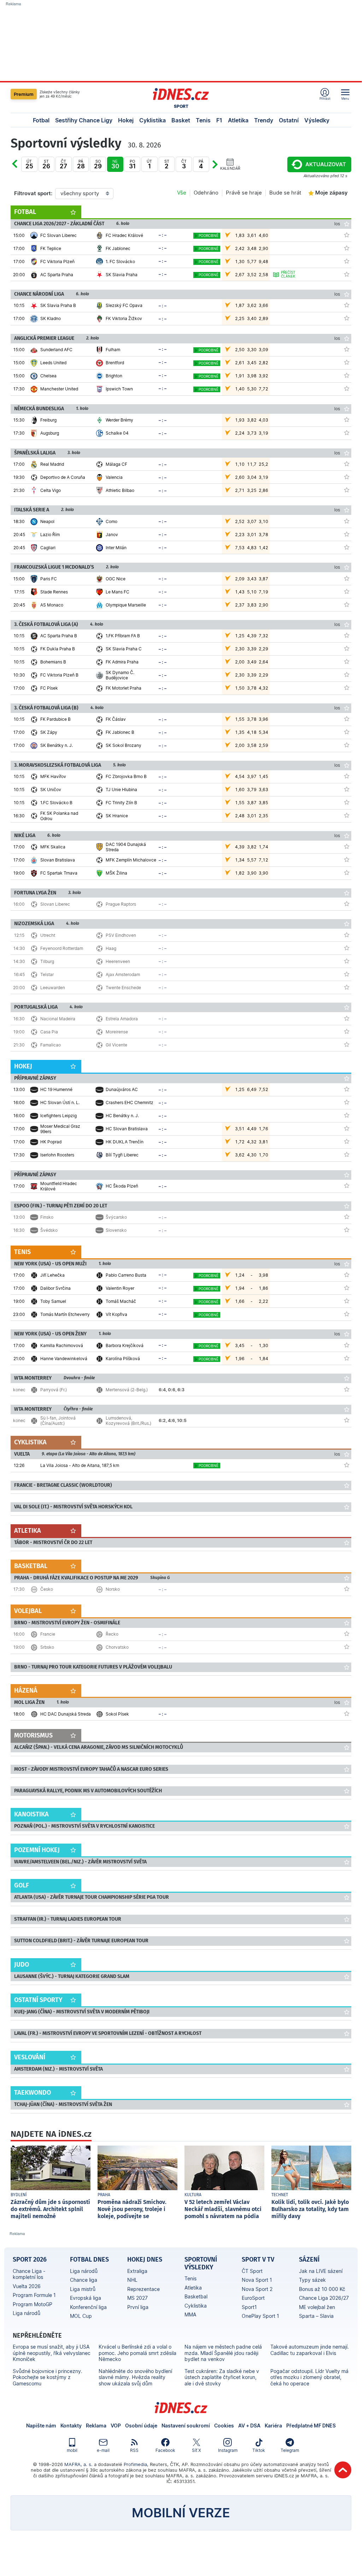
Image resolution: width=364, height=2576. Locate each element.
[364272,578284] (347, 846)
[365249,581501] (347, 661)
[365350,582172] (347, 433)
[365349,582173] (347, 591)
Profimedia (135, 2464)
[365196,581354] (347, 789)
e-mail (103, 2450)
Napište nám (41, 2426)
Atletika (238, 120)
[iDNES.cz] (181, 94)
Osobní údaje (141, 2426)
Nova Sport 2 (257, 2289)
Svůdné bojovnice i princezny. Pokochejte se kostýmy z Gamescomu (48, 2377)
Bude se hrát (285, 193)
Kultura (193, 2195)
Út (29, 164)
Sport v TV (258, 2259)
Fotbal (41, 120)
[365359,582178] (347, 1115)
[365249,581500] (347, 648)
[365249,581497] (347, 674)
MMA (190, 2314)
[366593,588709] (347, 1358)
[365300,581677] (347, 534)
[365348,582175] (347, 464)
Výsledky (317, 120)
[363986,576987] (347, 318)
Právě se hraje (244, 193)
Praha (104, 2195)
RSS (134, 2450)
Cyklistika (152, 120)
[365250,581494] (347, 732)
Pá (81, 164)
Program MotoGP (33, 2304)
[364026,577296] (347, 274)
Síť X (196, 2450)
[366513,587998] (347, 1589)
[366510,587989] (347, 1031)
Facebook (165, 2450)
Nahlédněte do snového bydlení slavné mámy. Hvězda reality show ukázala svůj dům (135, 2377)
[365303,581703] (347, 362)
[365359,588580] (347, 1089)
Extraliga (137, 2271)
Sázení (309, 2259)
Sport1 (249, 2307)
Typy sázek (312, 2280)
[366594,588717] (347, 1275)
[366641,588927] (347, 1389)
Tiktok (259, 2450)
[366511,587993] (347, 961)
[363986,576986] (347, 305)
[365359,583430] (347, 1154)
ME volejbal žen (317, 2307)
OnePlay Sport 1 (260, 2316)
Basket (181, 120)
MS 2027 (137, 2298)
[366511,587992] (347, 948)
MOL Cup (81, 2316)
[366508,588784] (347, 1634)
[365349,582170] (347, 604)
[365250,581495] (347, 745)
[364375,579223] (347, 1713)
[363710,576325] (347, 1185)
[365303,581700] (347, 349)
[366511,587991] (347, 935)
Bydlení (19, 2195)
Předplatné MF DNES (311, 2426)
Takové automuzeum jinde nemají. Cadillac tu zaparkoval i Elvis (310, 2350)
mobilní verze (181, 2513)
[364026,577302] (347, 261)
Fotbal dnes (89, 2259)
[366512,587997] (347, 1230)
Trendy (264, 120)
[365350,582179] (347, 419)
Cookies (224, 2426)
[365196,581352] (347, 815)
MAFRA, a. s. (78, 2464)
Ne (115, 164)
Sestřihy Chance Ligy (84, 120)
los (337, 224)
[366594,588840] (347, 1301)
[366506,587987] (347, 904)
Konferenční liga (88, 2307)
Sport (181, 106)
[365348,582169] (347, 490)
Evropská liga (86, 2298)
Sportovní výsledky (201, 2263)
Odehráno (206, 193)
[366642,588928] (347, 1420)
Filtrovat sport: (33, 193)
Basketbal (196, 2296)
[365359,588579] (347, 1141)
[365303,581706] (347, 375)
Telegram (290, 2450)
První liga (138, 2307)
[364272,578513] (347, 859)
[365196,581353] (347, 776)
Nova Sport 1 (257, 2280)
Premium (24, 94)
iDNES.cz (181, 2408)
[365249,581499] (347, 635)
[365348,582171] (347, 477)
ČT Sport (252, 2271)
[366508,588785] (347, 1647)
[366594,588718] (347, 1314)
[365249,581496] (347, 687)
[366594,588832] (347, 1288)
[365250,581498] (347, 719)
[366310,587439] (347, 1465)
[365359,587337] (347, 1128)
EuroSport (253, 2298)
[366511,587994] (347, 974)
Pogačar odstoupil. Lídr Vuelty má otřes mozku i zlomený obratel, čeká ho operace (309, 2377)
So (98, 164)
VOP (116, 2426)
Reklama (96, 2426)
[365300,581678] (347, 547)
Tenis (203, 120)
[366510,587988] (347, 1018)
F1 (219, 120)
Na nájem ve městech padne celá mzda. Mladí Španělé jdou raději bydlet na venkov (223, 2353)
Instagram (228, 2450)
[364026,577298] (347, 235)
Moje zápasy (331, 193)
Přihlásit (325, 98)
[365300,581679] (347, 521)
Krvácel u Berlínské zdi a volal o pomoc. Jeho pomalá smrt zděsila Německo (137, 2353)
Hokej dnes (145, 2259)
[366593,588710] (347, 1345)
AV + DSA (249, 2426)
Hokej (126, 120)
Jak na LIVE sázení (321, 2271)
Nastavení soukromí (186, 2426)
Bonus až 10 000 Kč (322, 2289)
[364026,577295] (347, 248)
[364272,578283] (347, 872)
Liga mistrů (83, 2289)
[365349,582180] (347, 578)
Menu (345, 98)
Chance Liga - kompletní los (29, 2274)
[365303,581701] (347, 388)
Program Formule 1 (34, 2295)
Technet (280, 2195)
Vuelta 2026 (27, 2286)
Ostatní (289, 120)
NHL (132, 2280)
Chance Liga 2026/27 (324, 2298)
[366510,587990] (347, 1044)
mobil (72, 2450)
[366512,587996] (347, 1217)
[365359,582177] (347, 1102)
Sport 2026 (30, 2259)
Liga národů (27, 2313)
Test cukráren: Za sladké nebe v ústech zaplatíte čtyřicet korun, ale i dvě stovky (222, 2377)
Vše (182, 193)
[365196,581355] (347, 802)
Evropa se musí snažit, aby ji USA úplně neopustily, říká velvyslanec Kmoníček (52, 2353)
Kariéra (273, 2426)
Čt (63, 164)
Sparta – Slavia (316, 2316)
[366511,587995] (347, 987)
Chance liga (84, 2280)
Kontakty (71, 2426)
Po (22, 169)
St (46, 164)
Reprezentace (143, 2289)
